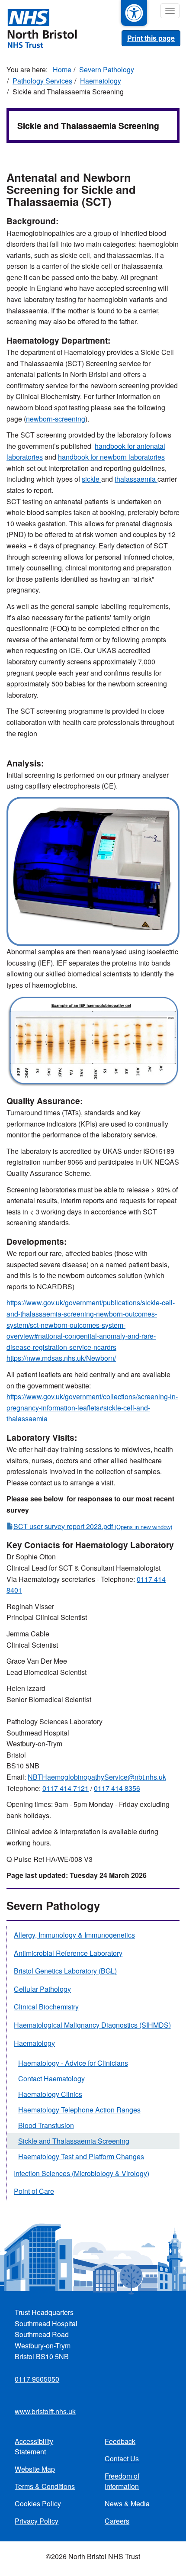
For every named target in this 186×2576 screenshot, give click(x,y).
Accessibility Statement (34, 2446)
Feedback (120, 2441)
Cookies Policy (38, 2504)
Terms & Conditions (45, 2486)
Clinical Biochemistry (46, 2007)
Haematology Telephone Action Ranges (79, 2110)
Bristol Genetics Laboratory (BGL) (65, 1971)
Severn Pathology (107, 69)
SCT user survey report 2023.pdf (63, 1526)
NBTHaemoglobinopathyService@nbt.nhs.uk (97, 1777)
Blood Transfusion (46, 2125)
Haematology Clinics (50, 2094)
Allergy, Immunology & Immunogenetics (74, 1935)
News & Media (127, 2504)
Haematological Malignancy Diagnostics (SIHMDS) (92, 2025)
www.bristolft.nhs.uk (45, 2411)
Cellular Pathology (42, 1989)
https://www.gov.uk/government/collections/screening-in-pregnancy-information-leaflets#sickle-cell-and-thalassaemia (92, 1407)
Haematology (101, 81)
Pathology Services (42, 81)
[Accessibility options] (134, 13)
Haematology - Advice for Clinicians (73, 2063)
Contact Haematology (51, 2079)
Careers (117, 2521)
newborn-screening (56, 419)
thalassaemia (136, 479)
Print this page (151, 38)
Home (62, 69)
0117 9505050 (37, 2379)
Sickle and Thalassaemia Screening (74, 2141)
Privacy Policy (37, 2521)
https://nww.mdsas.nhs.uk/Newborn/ (61, 1358)
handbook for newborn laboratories (111, 457)
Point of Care (34, 2191)
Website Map (35, 2469)
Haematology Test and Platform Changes (81, 2156)
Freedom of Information (122, 2481)
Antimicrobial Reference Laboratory (68, 1953)
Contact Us (122, 2458)
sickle (91, 479)
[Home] (38, 28)
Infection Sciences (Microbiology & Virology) (82, 2173)
